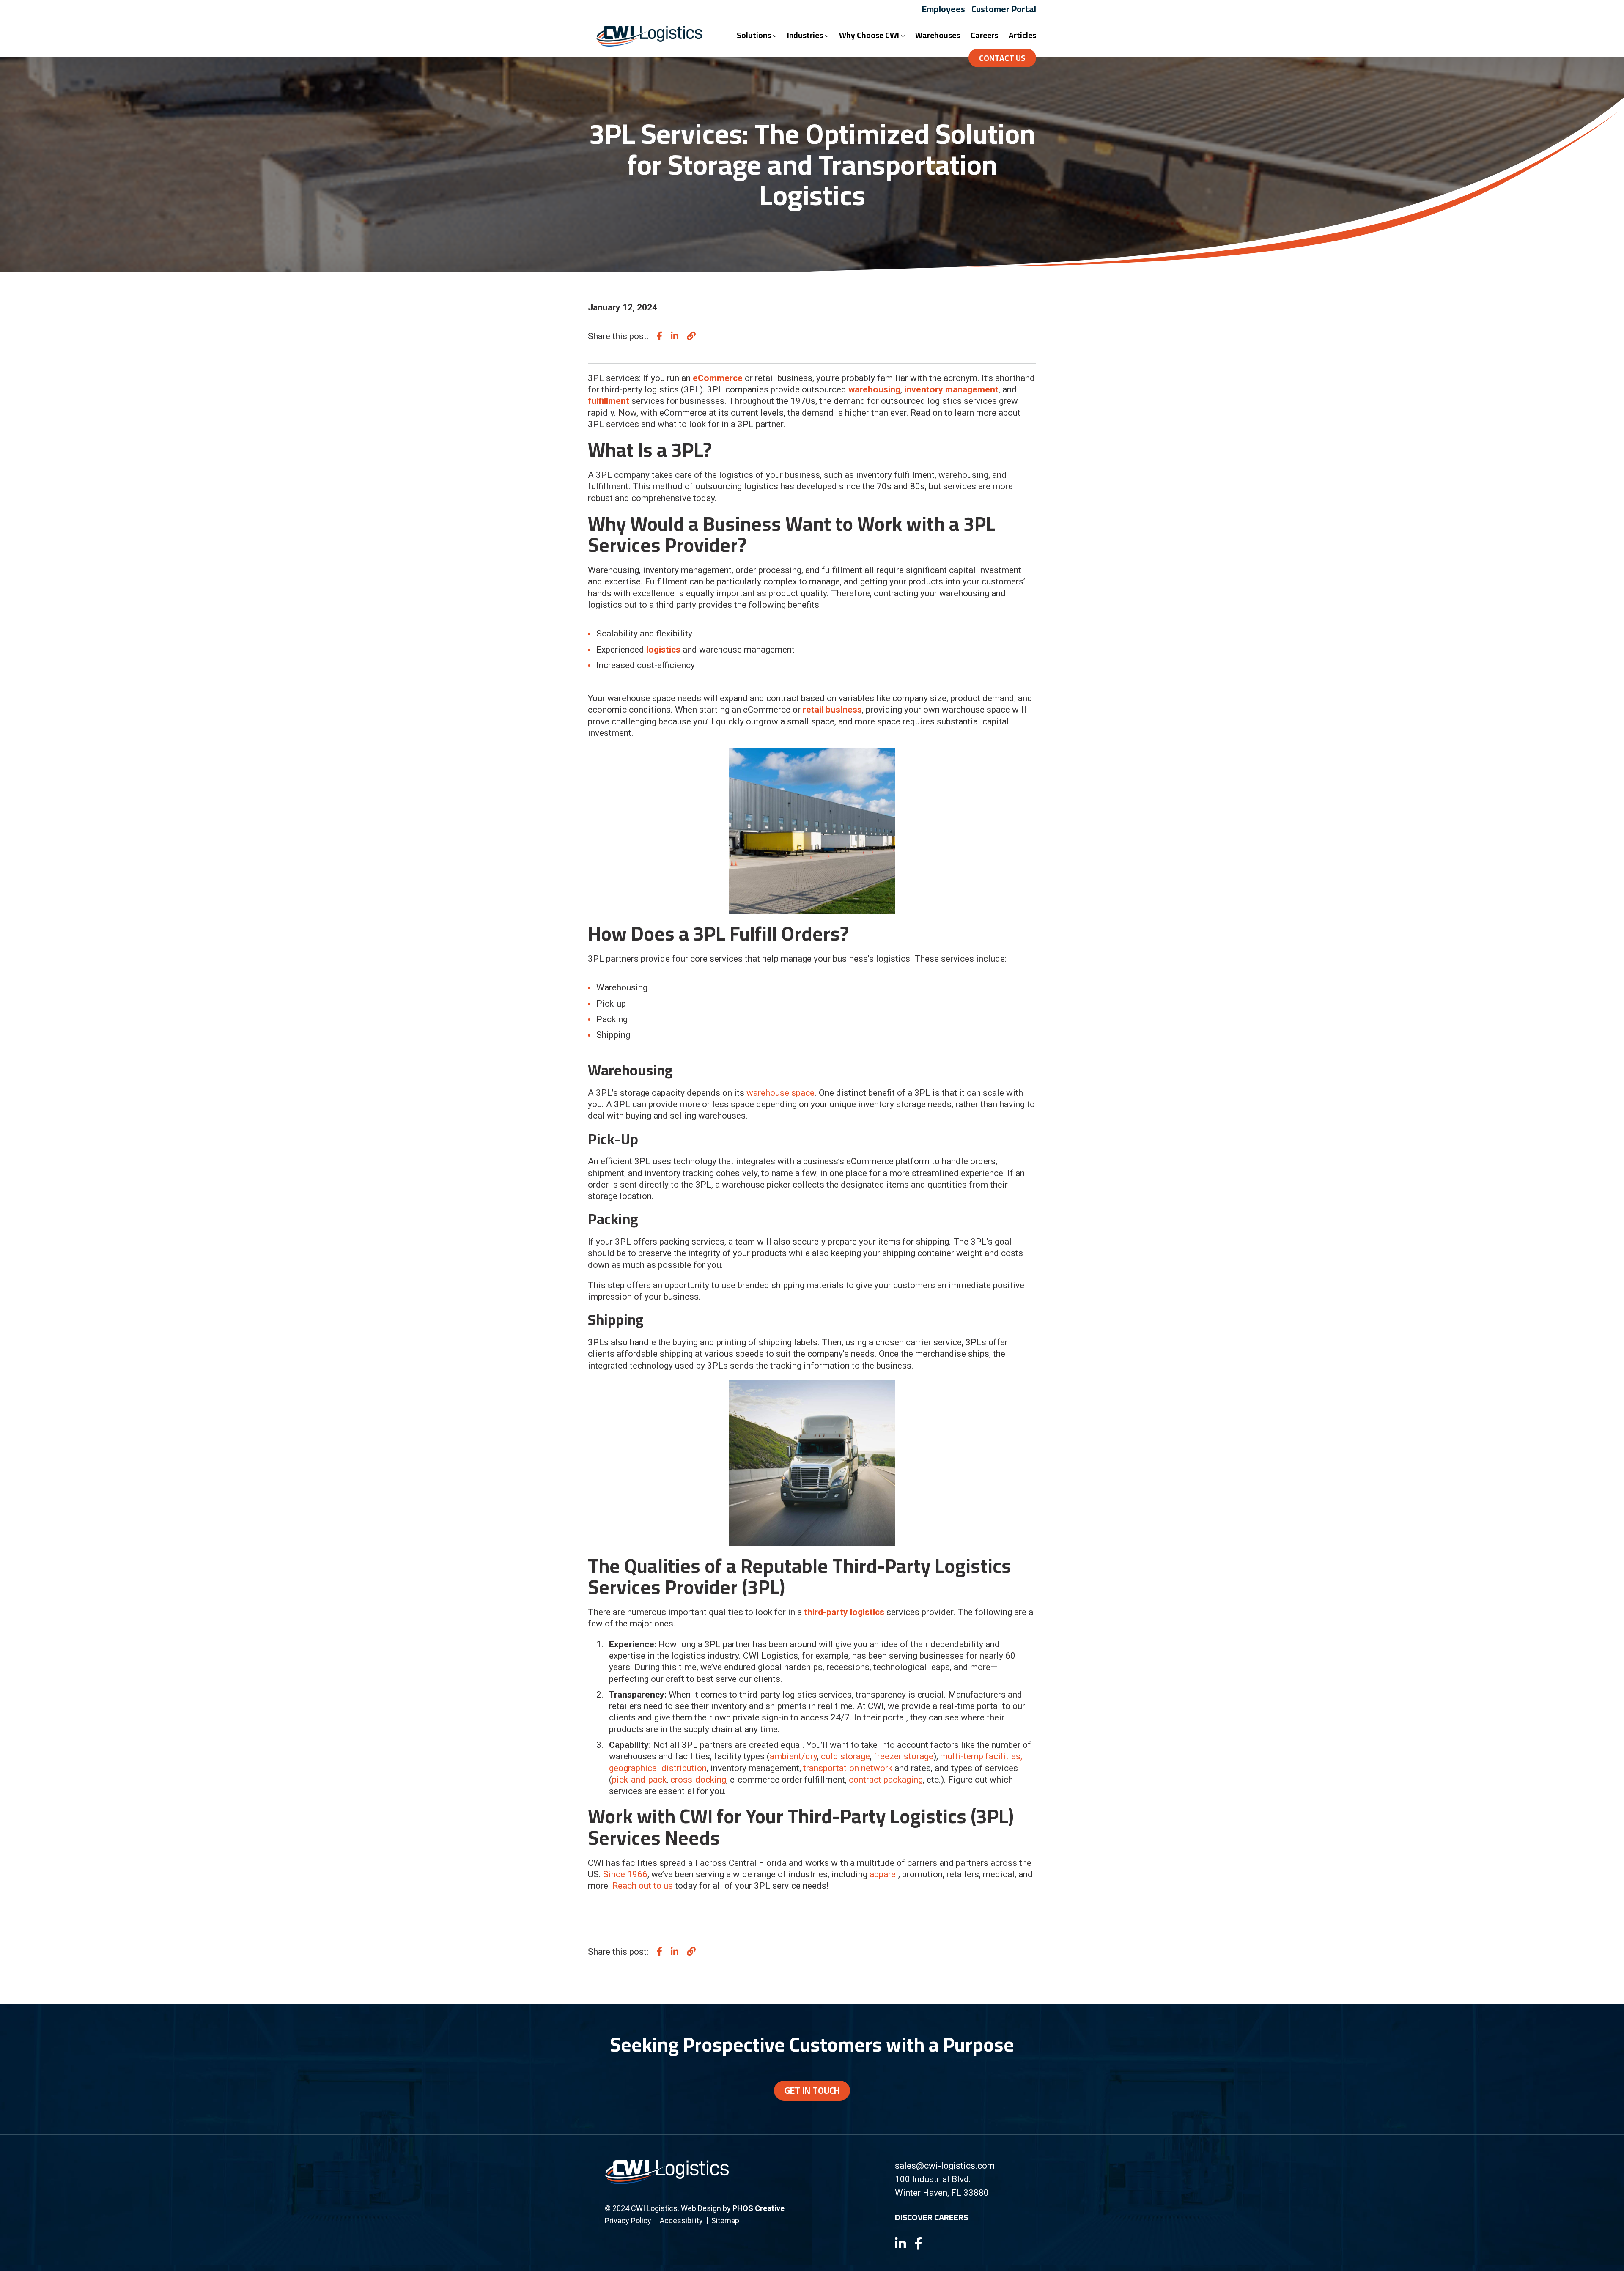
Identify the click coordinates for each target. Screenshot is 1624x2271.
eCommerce (718, 378)
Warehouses (938, 35)
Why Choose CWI (870, 35)
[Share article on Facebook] (660, 336)
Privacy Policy (628, 2220)
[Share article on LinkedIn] (675, 336)
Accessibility (681, 2220)
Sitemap (725, 2220)
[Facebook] (918, 2244)
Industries (806, 35)
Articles (1022, 35)
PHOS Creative (759, 2208)
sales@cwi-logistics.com (945, 2166)
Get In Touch (812, 2091)
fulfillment (609, 401)
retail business (832, 710)
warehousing (874, 389)
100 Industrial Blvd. (933, 2179)
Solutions (755, 35)
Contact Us (1002, 58)
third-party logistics (844, 1612)
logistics (663, 650)
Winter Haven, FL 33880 (942, 2193)
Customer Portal (1004, 9)
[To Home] (649, 44)
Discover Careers (931, 2217)
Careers (984, 35)
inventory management (951, 389)
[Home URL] (667, 2182)
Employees (944, 9)
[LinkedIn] (900, 2244)
